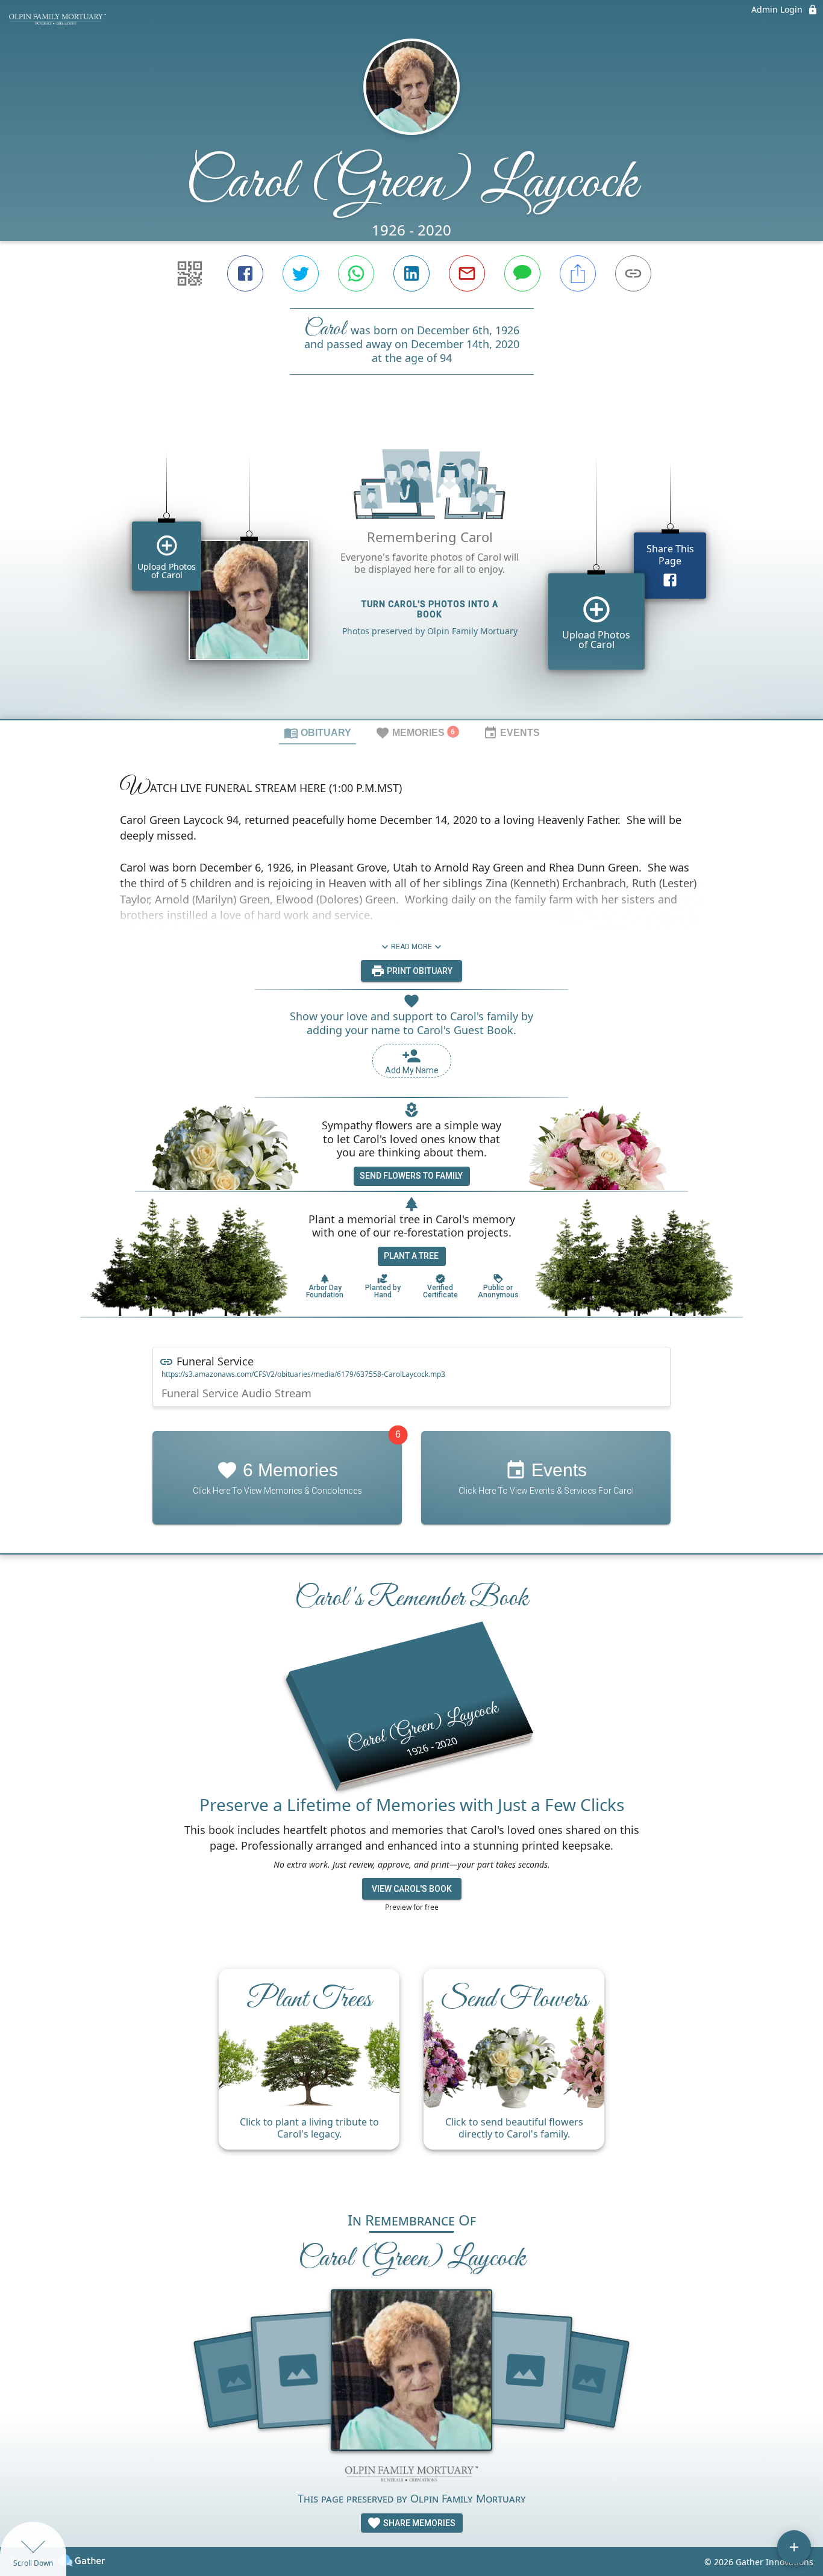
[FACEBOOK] (245, 273)
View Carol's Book (412, 1889)
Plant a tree (411, 1256)
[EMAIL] (467, 273)
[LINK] (633, 273)
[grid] (411, 567)
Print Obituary (419, 971)
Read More (411, 947)
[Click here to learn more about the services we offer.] (411, 2475)
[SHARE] (578, 273)
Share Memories (418, 2523)
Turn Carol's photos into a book (430, 609)
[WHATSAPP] (356, 273)
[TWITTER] (301, 273)
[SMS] (522, 273)
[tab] (318, 732)
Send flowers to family (411, 1176)
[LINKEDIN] (411, 273)
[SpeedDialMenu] (794, 2547)
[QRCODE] (190, 273)
